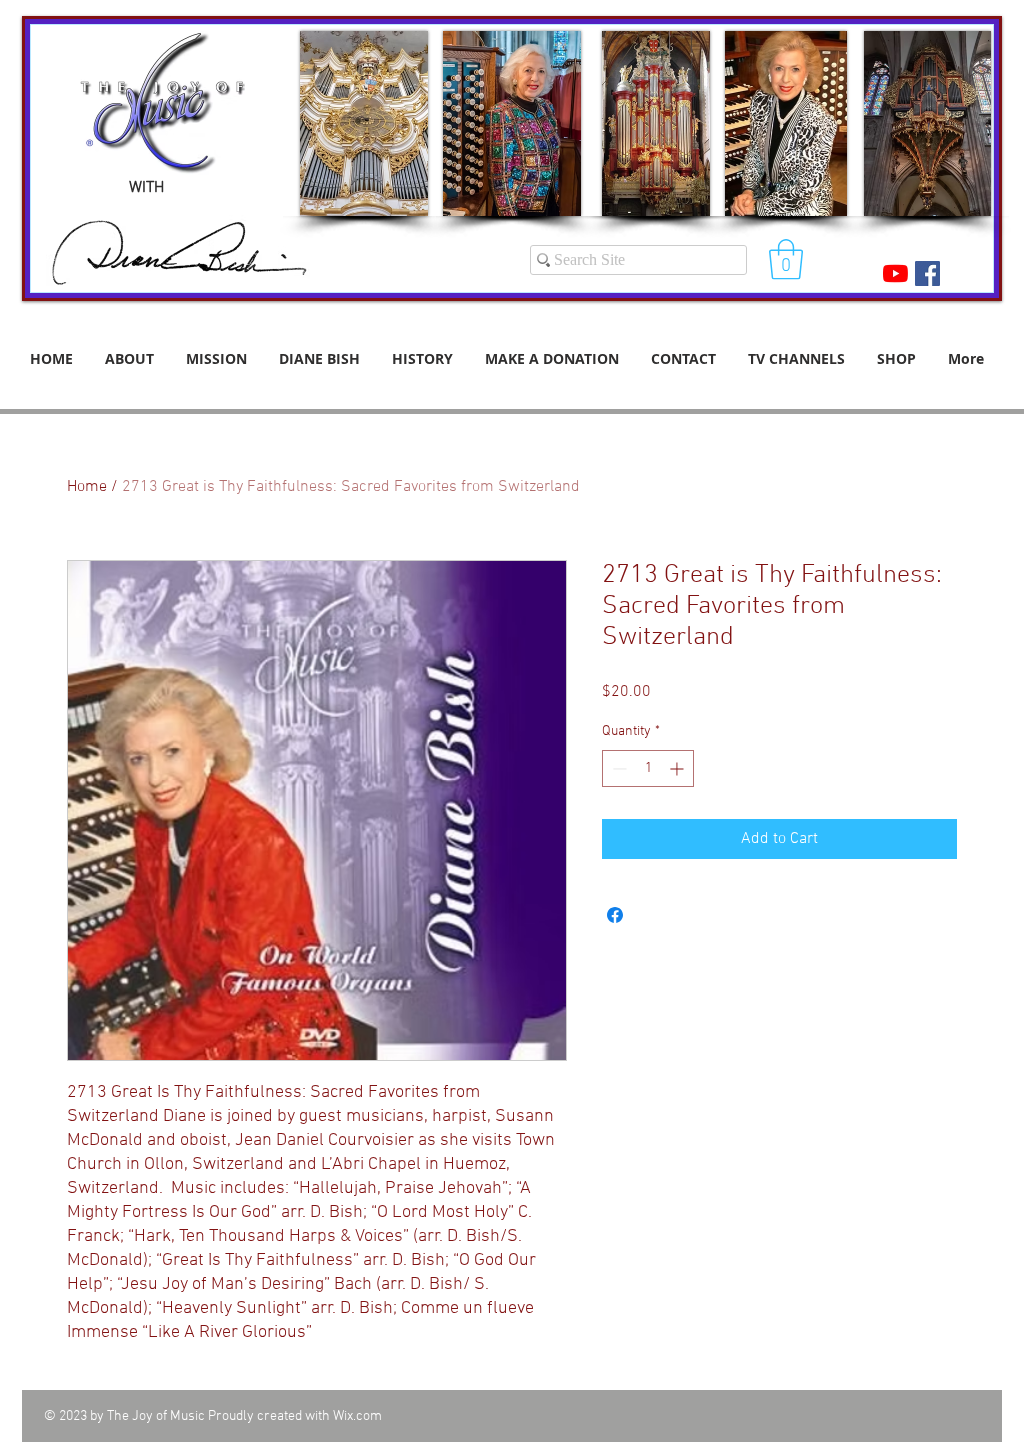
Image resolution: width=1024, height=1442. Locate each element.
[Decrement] (617, 768)
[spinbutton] (648, 768)
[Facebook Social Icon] (927, 273)
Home (87, 487)
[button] (786, 259)
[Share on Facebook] (615, 915)
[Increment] (678, 768)
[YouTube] (895, 273)
